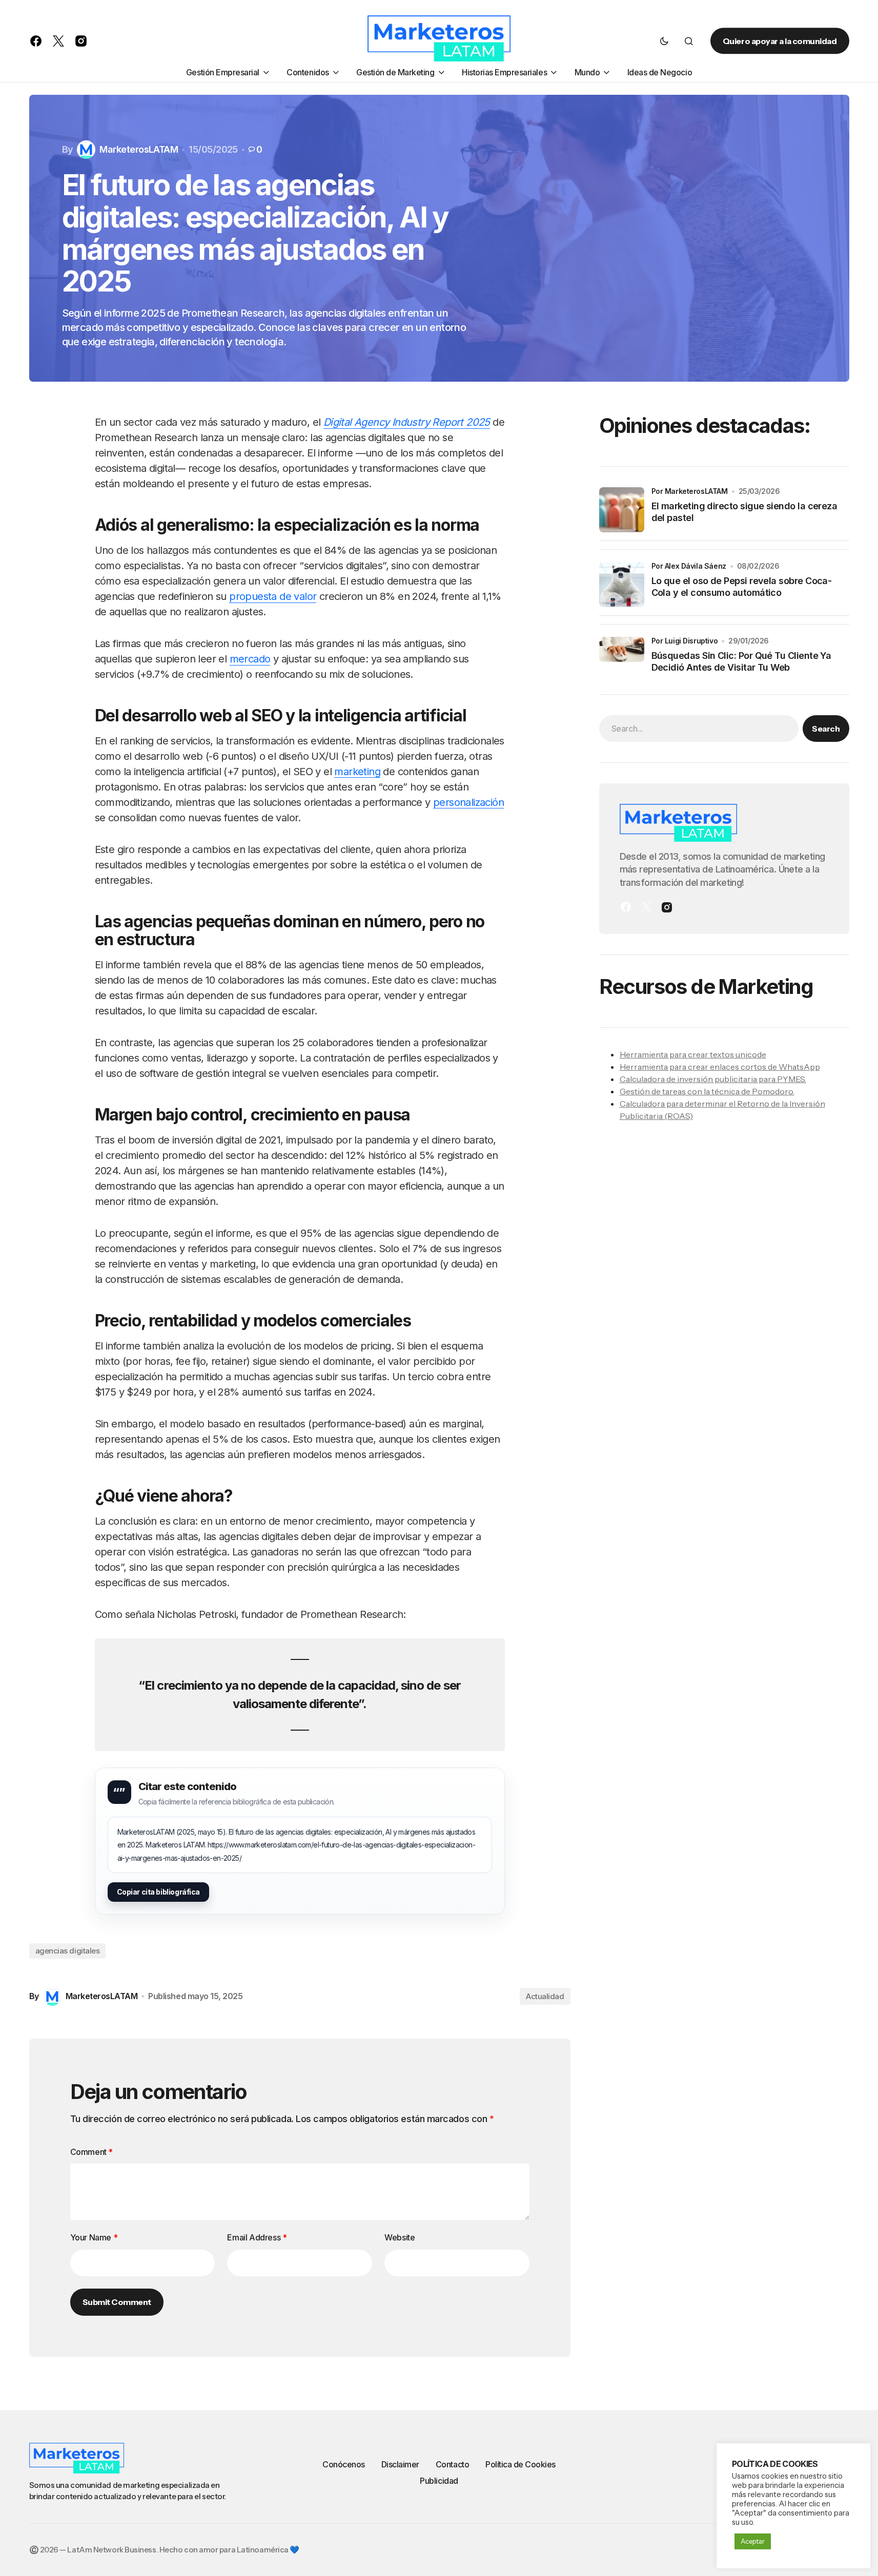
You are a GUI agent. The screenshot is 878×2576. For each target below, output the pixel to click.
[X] (646, 907)
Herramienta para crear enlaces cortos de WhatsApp (720, 1066)
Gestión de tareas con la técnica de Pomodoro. (707, 1091)
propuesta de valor (273, 596)
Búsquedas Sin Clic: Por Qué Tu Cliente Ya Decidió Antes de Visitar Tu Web (741, 661)
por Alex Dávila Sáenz (689, 566)
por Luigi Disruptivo (685, 641)
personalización (468, 802)
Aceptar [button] (753, 2541)
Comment (91, 2152)
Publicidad (439, 2481)
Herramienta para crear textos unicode (693, 1054)
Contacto (452, 2464)
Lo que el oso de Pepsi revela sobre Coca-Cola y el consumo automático (742, 587)
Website (400, 2237)
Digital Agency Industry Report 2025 (407, 422)
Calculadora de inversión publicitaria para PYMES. (713, 1078)
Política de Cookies (520, 2464)
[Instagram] (667, 907)
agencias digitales (68, 1951)
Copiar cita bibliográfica (159, 1892)
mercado (250, 659)
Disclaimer (400, 2464)
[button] (664, 41)
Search (826, 728)
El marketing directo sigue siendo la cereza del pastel (744, 512)
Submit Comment (117, 2302)
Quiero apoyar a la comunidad (780, 41)
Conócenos (344, 2464)
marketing (357, 772)
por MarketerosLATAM (690, 491)
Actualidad (545, 1996)
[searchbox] (699, 728)
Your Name (94, 2237)
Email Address (257, 2237)
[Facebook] (626, 907)
